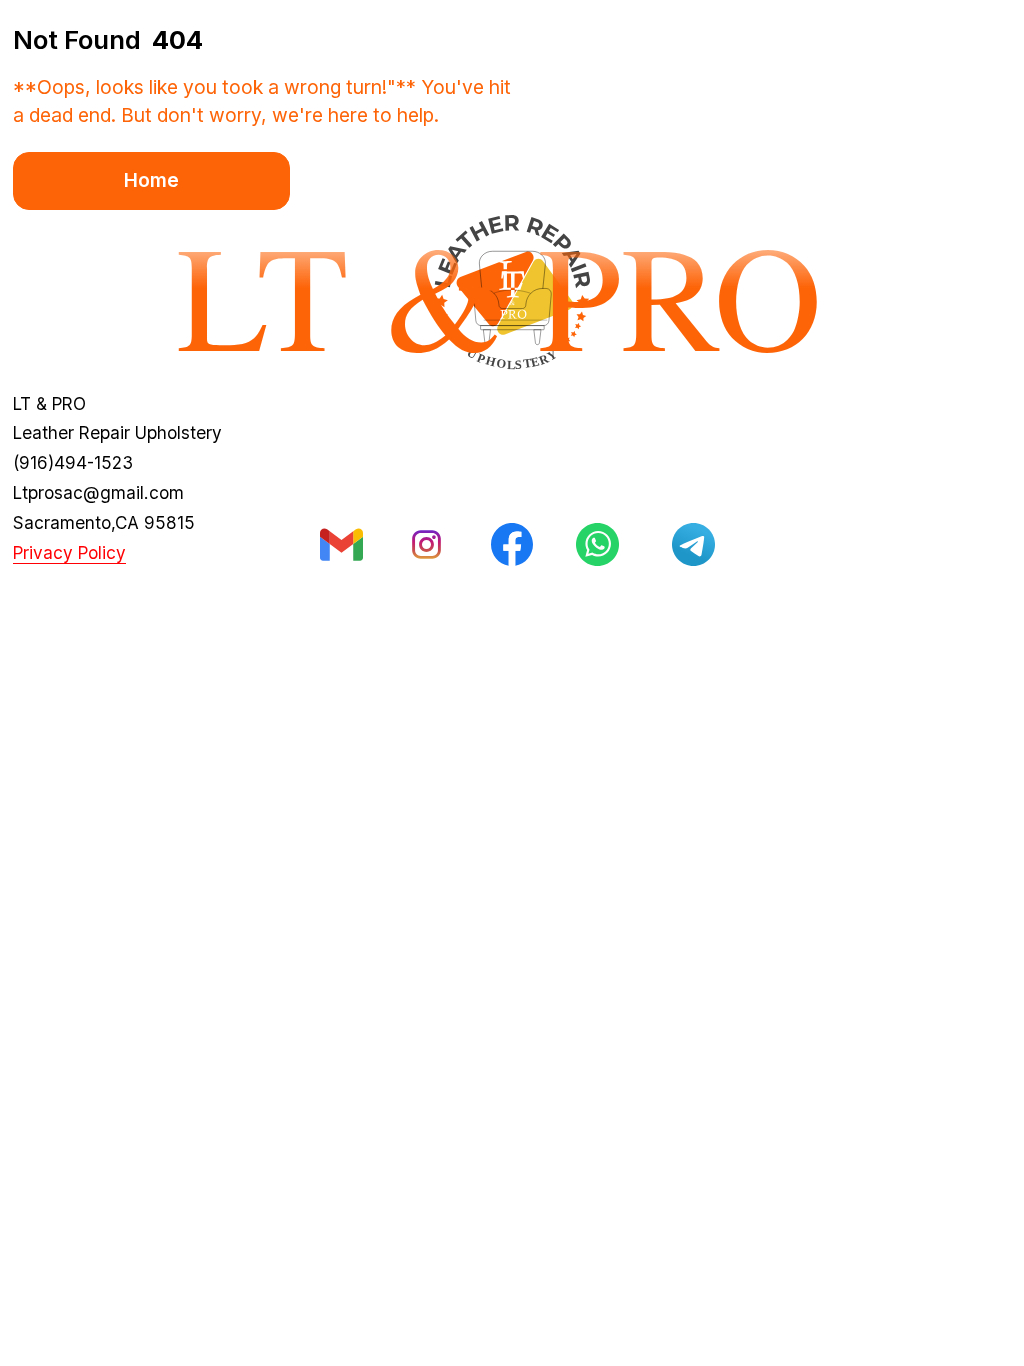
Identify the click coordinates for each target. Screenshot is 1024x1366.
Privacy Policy (69, 552)
